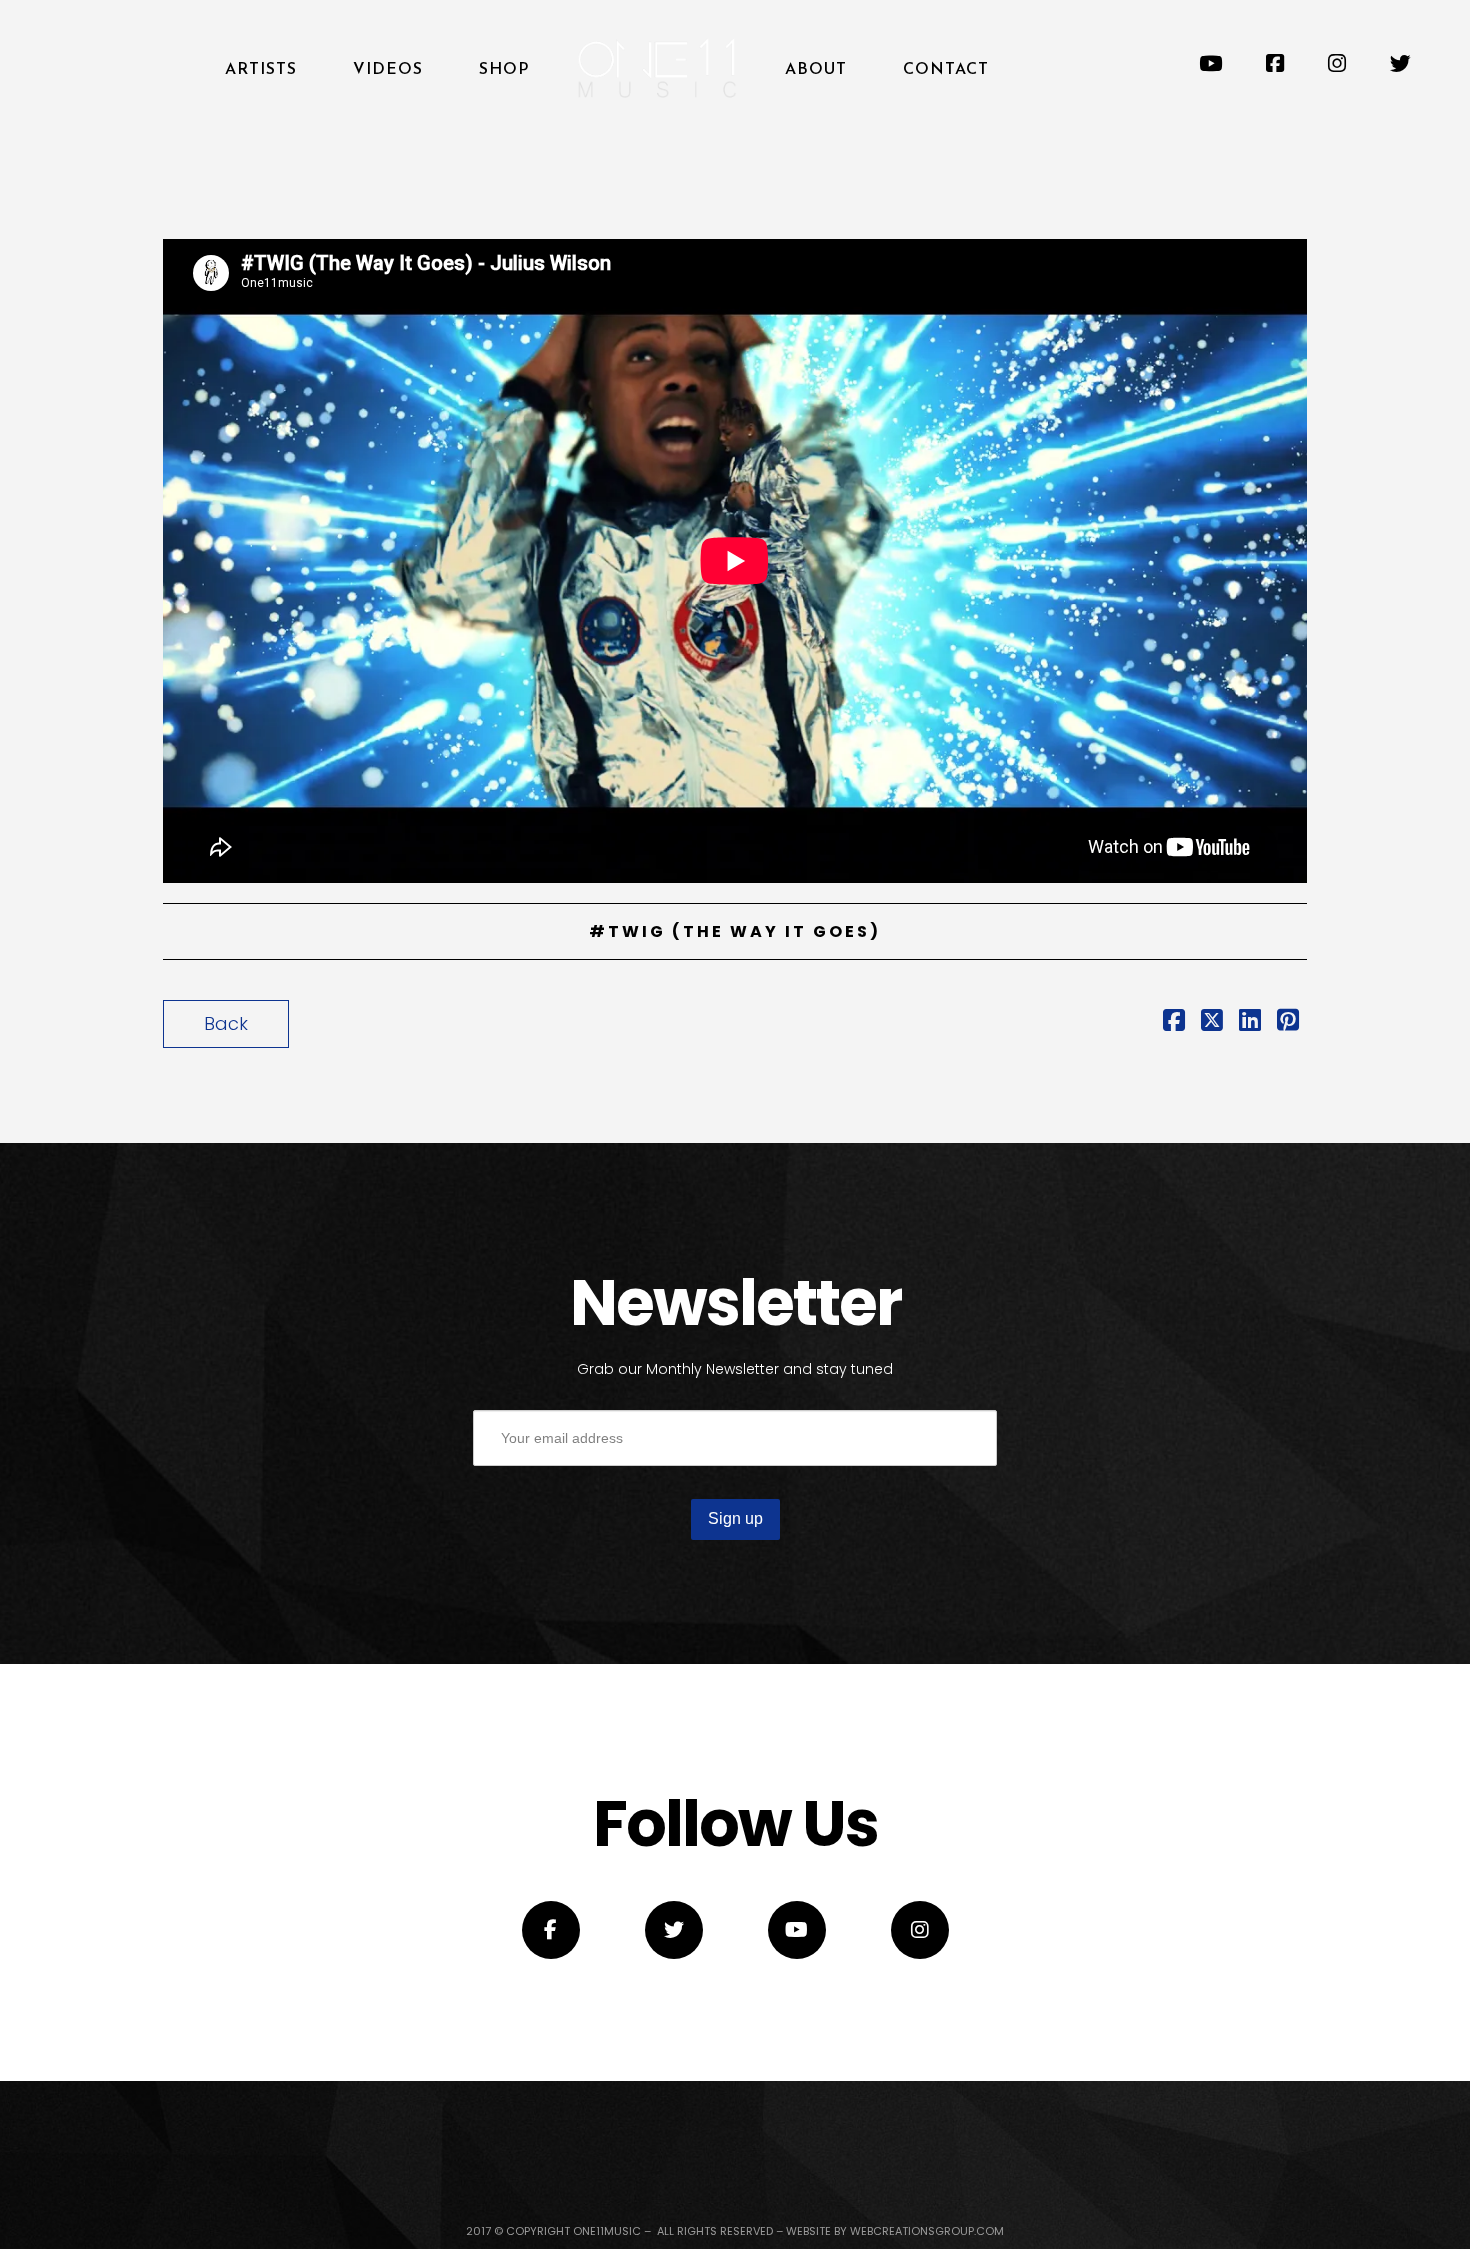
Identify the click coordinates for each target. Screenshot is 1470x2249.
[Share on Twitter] (1212, 1022)
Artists (261, 70)
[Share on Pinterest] (1288, 1022)
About (816, 70)
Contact (946, 70)
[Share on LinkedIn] (1250, 1022)
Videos (388, 70)
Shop (504, 70)
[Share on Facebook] (1174, 1022)
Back (226, 1023)
